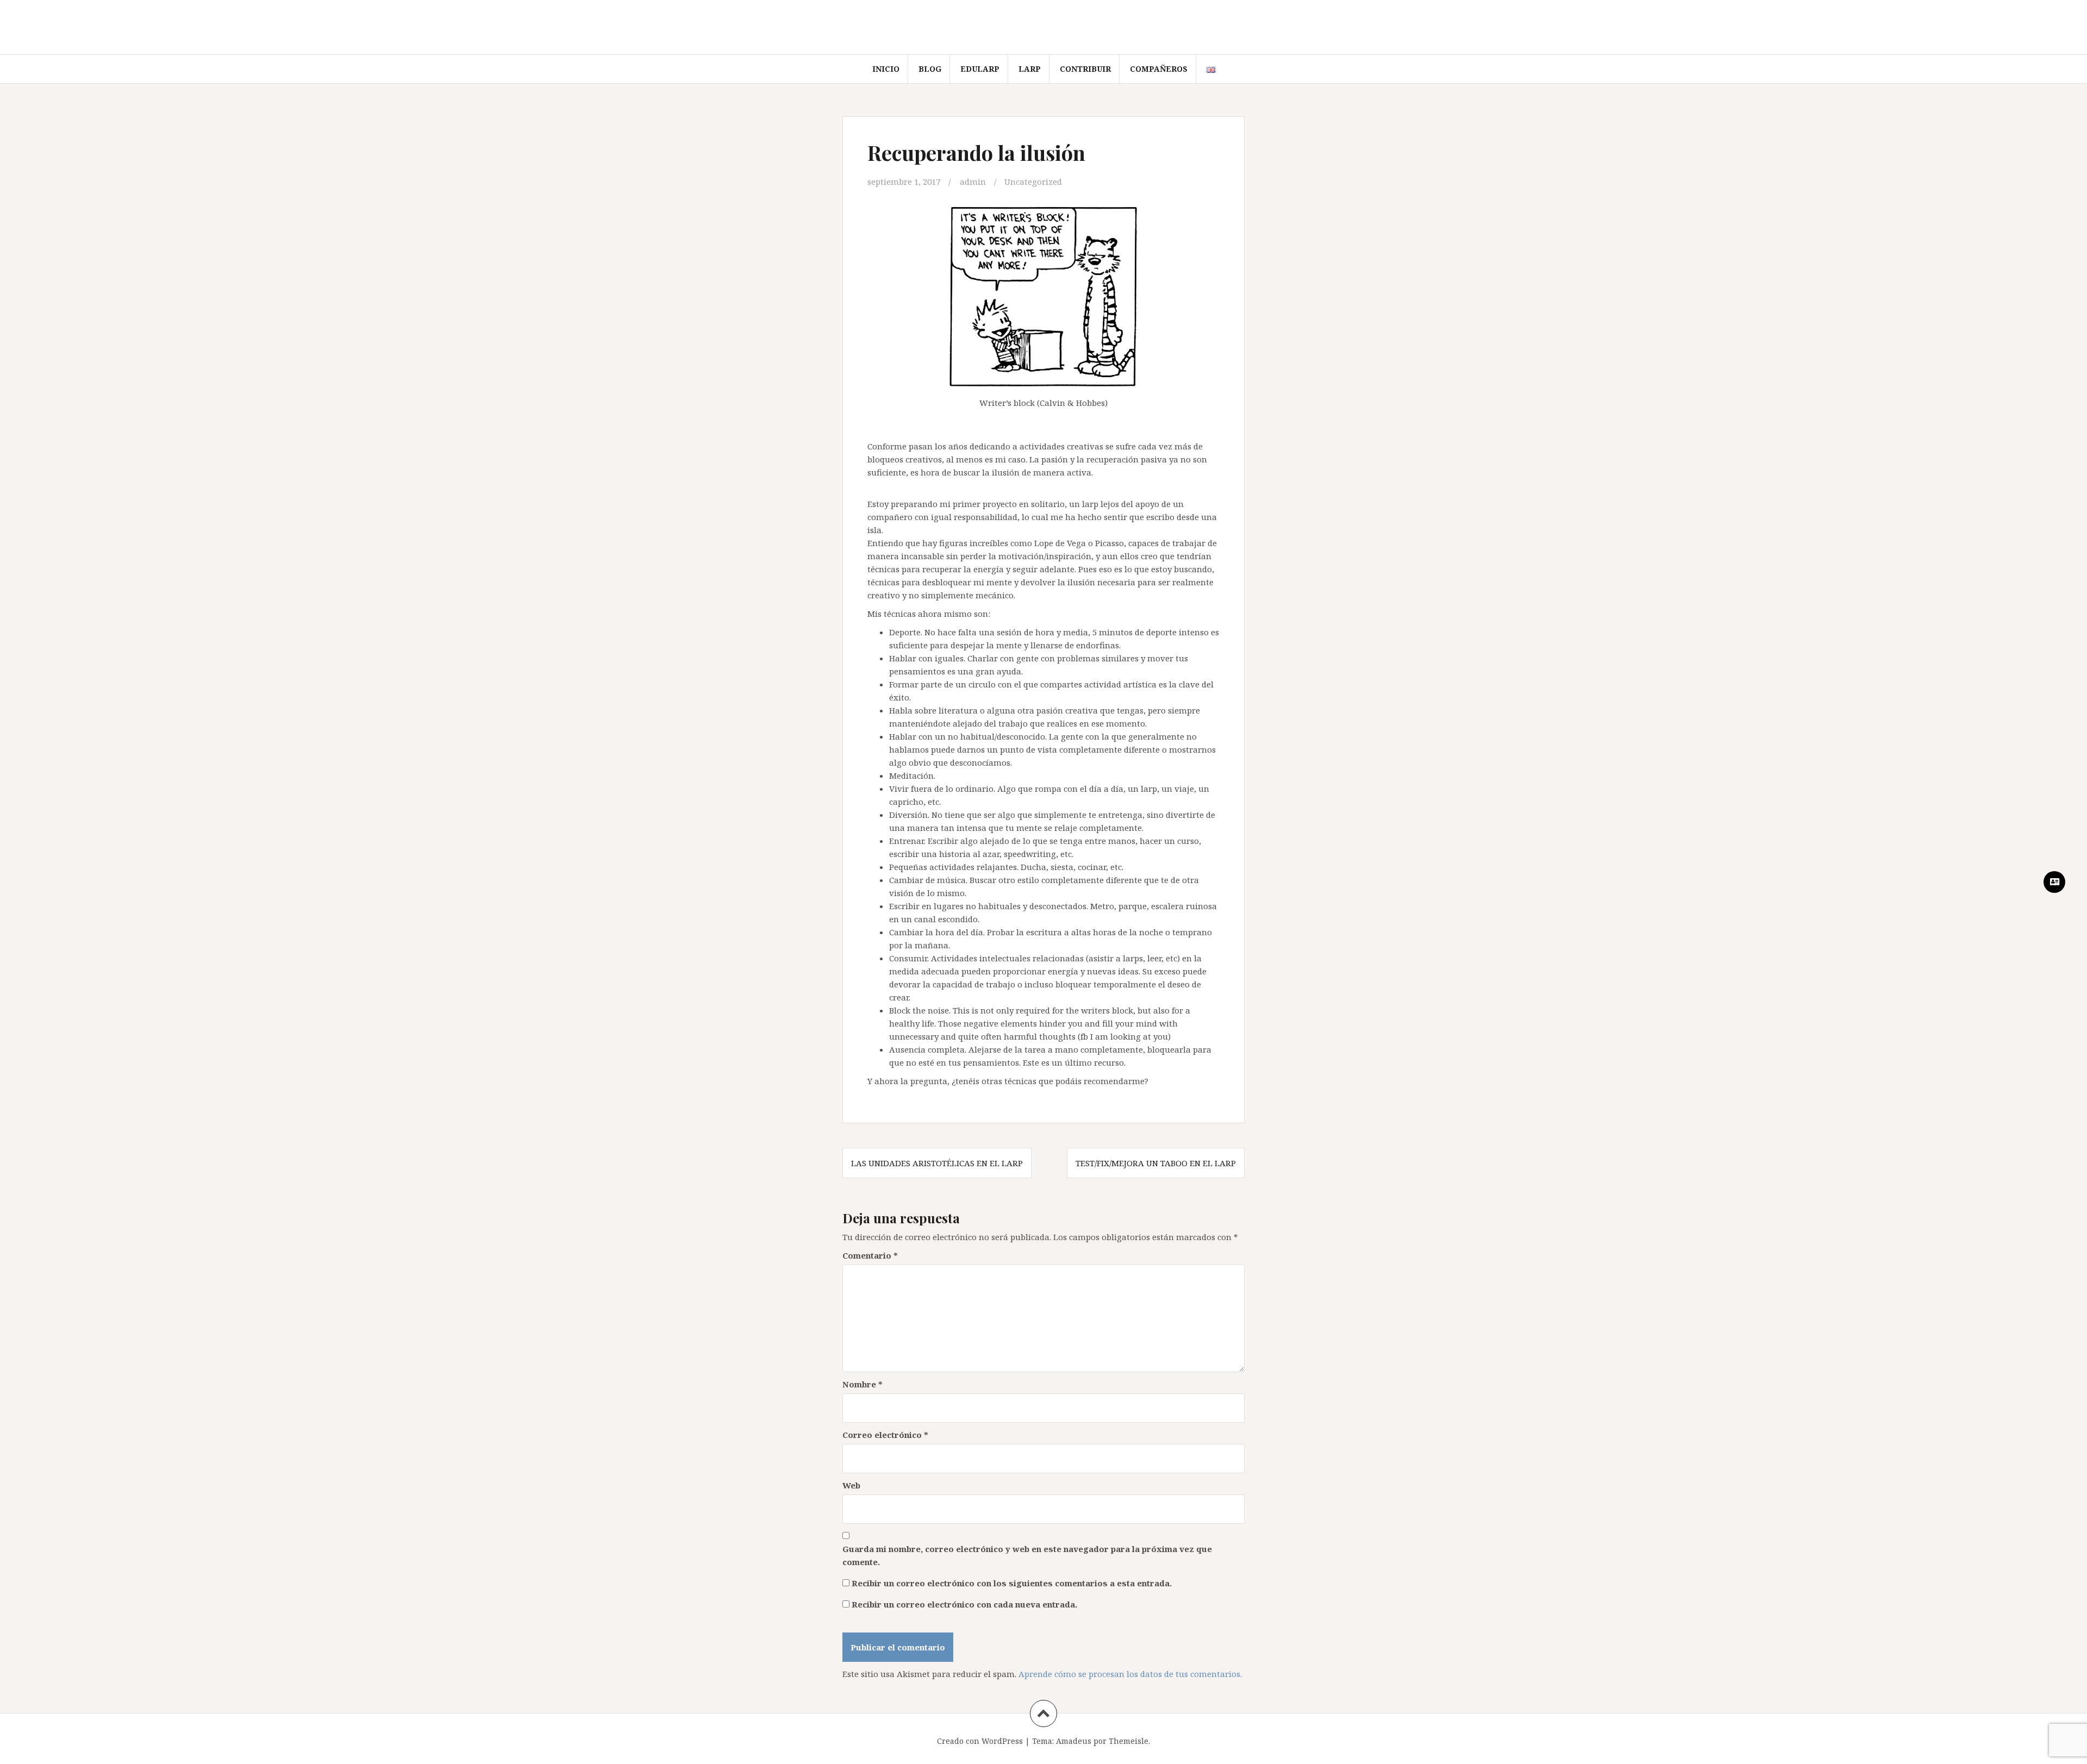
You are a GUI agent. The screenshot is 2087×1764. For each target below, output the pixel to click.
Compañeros (1159, 69)
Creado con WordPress (980, 1741)
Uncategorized (1033, 182)
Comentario (870, 1255)
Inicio (886, 69)
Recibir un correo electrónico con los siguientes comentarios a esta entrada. (1012, 1583)
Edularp (980, 69)
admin (973, 182)
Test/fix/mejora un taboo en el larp (1156, 1163)
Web (851, 1485)
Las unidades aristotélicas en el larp (937, 1163)
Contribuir (1085, 69)
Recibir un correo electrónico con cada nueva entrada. (964, 1604)
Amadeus (1074, 1741)
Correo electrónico (885, 1435)
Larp (1030, 69)
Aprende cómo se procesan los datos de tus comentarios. (1130, 1674)
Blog (930, 69)
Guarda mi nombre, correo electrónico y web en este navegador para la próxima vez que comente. (1027, 1555)
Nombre (863, 1384)
